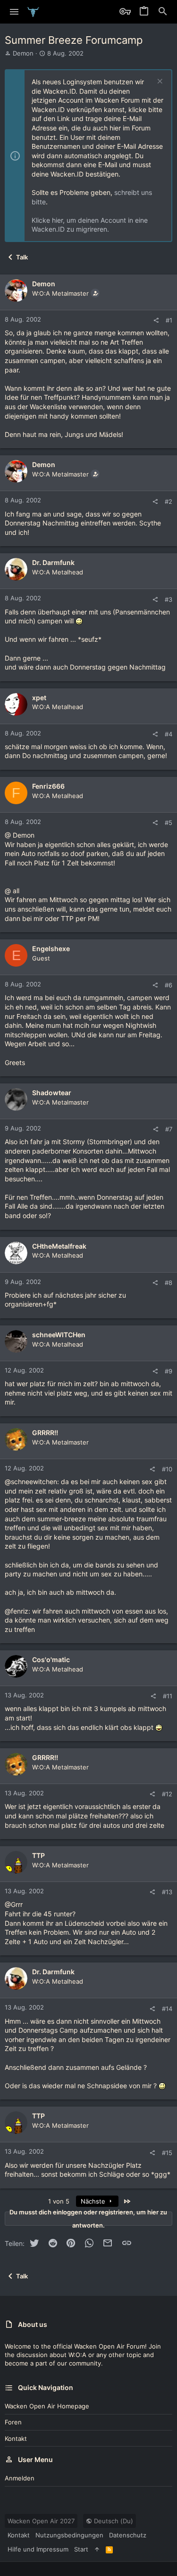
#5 (169, 823)
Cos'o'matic (51, 1659)
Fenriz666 (48, 786)
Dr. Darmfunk (53, 562)
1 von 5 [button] (59, 2201)
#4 (169, 734)
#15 (167, 2153)
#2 (169, 501)
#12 (167, 1794)
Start (81, 2549)
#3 (169, 599)
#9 (169, 1371)
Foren (13, 2422)
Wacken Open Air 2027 (41, 2521)
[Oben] (97, 2549)
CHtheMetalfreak (59, 1246)
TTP (38, 1855)
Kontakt (16, 2439)
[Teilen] (156, 320)
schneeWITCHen (59, 1335)
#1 (169, 320)
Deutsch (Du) (113, 2521)
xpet (39, 698)
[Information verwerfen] (159, 82)
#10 (167, 1469)
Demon (23, 53)
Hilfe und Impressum (38, 2549)
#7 (169, 1129)
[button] (14, 12)
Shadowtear (52, 1093)
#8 (169, 1283)
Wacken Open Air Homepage (47, 2406)
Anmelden (20, 2478)
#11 (168, 1696)
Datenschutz (128, 2535)
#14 (167, 2009)
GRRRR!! (45, 1433)
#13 (167, 1892)
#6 (169, 985)
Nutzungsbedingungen (69, 2535)
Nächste (94, 2201)
